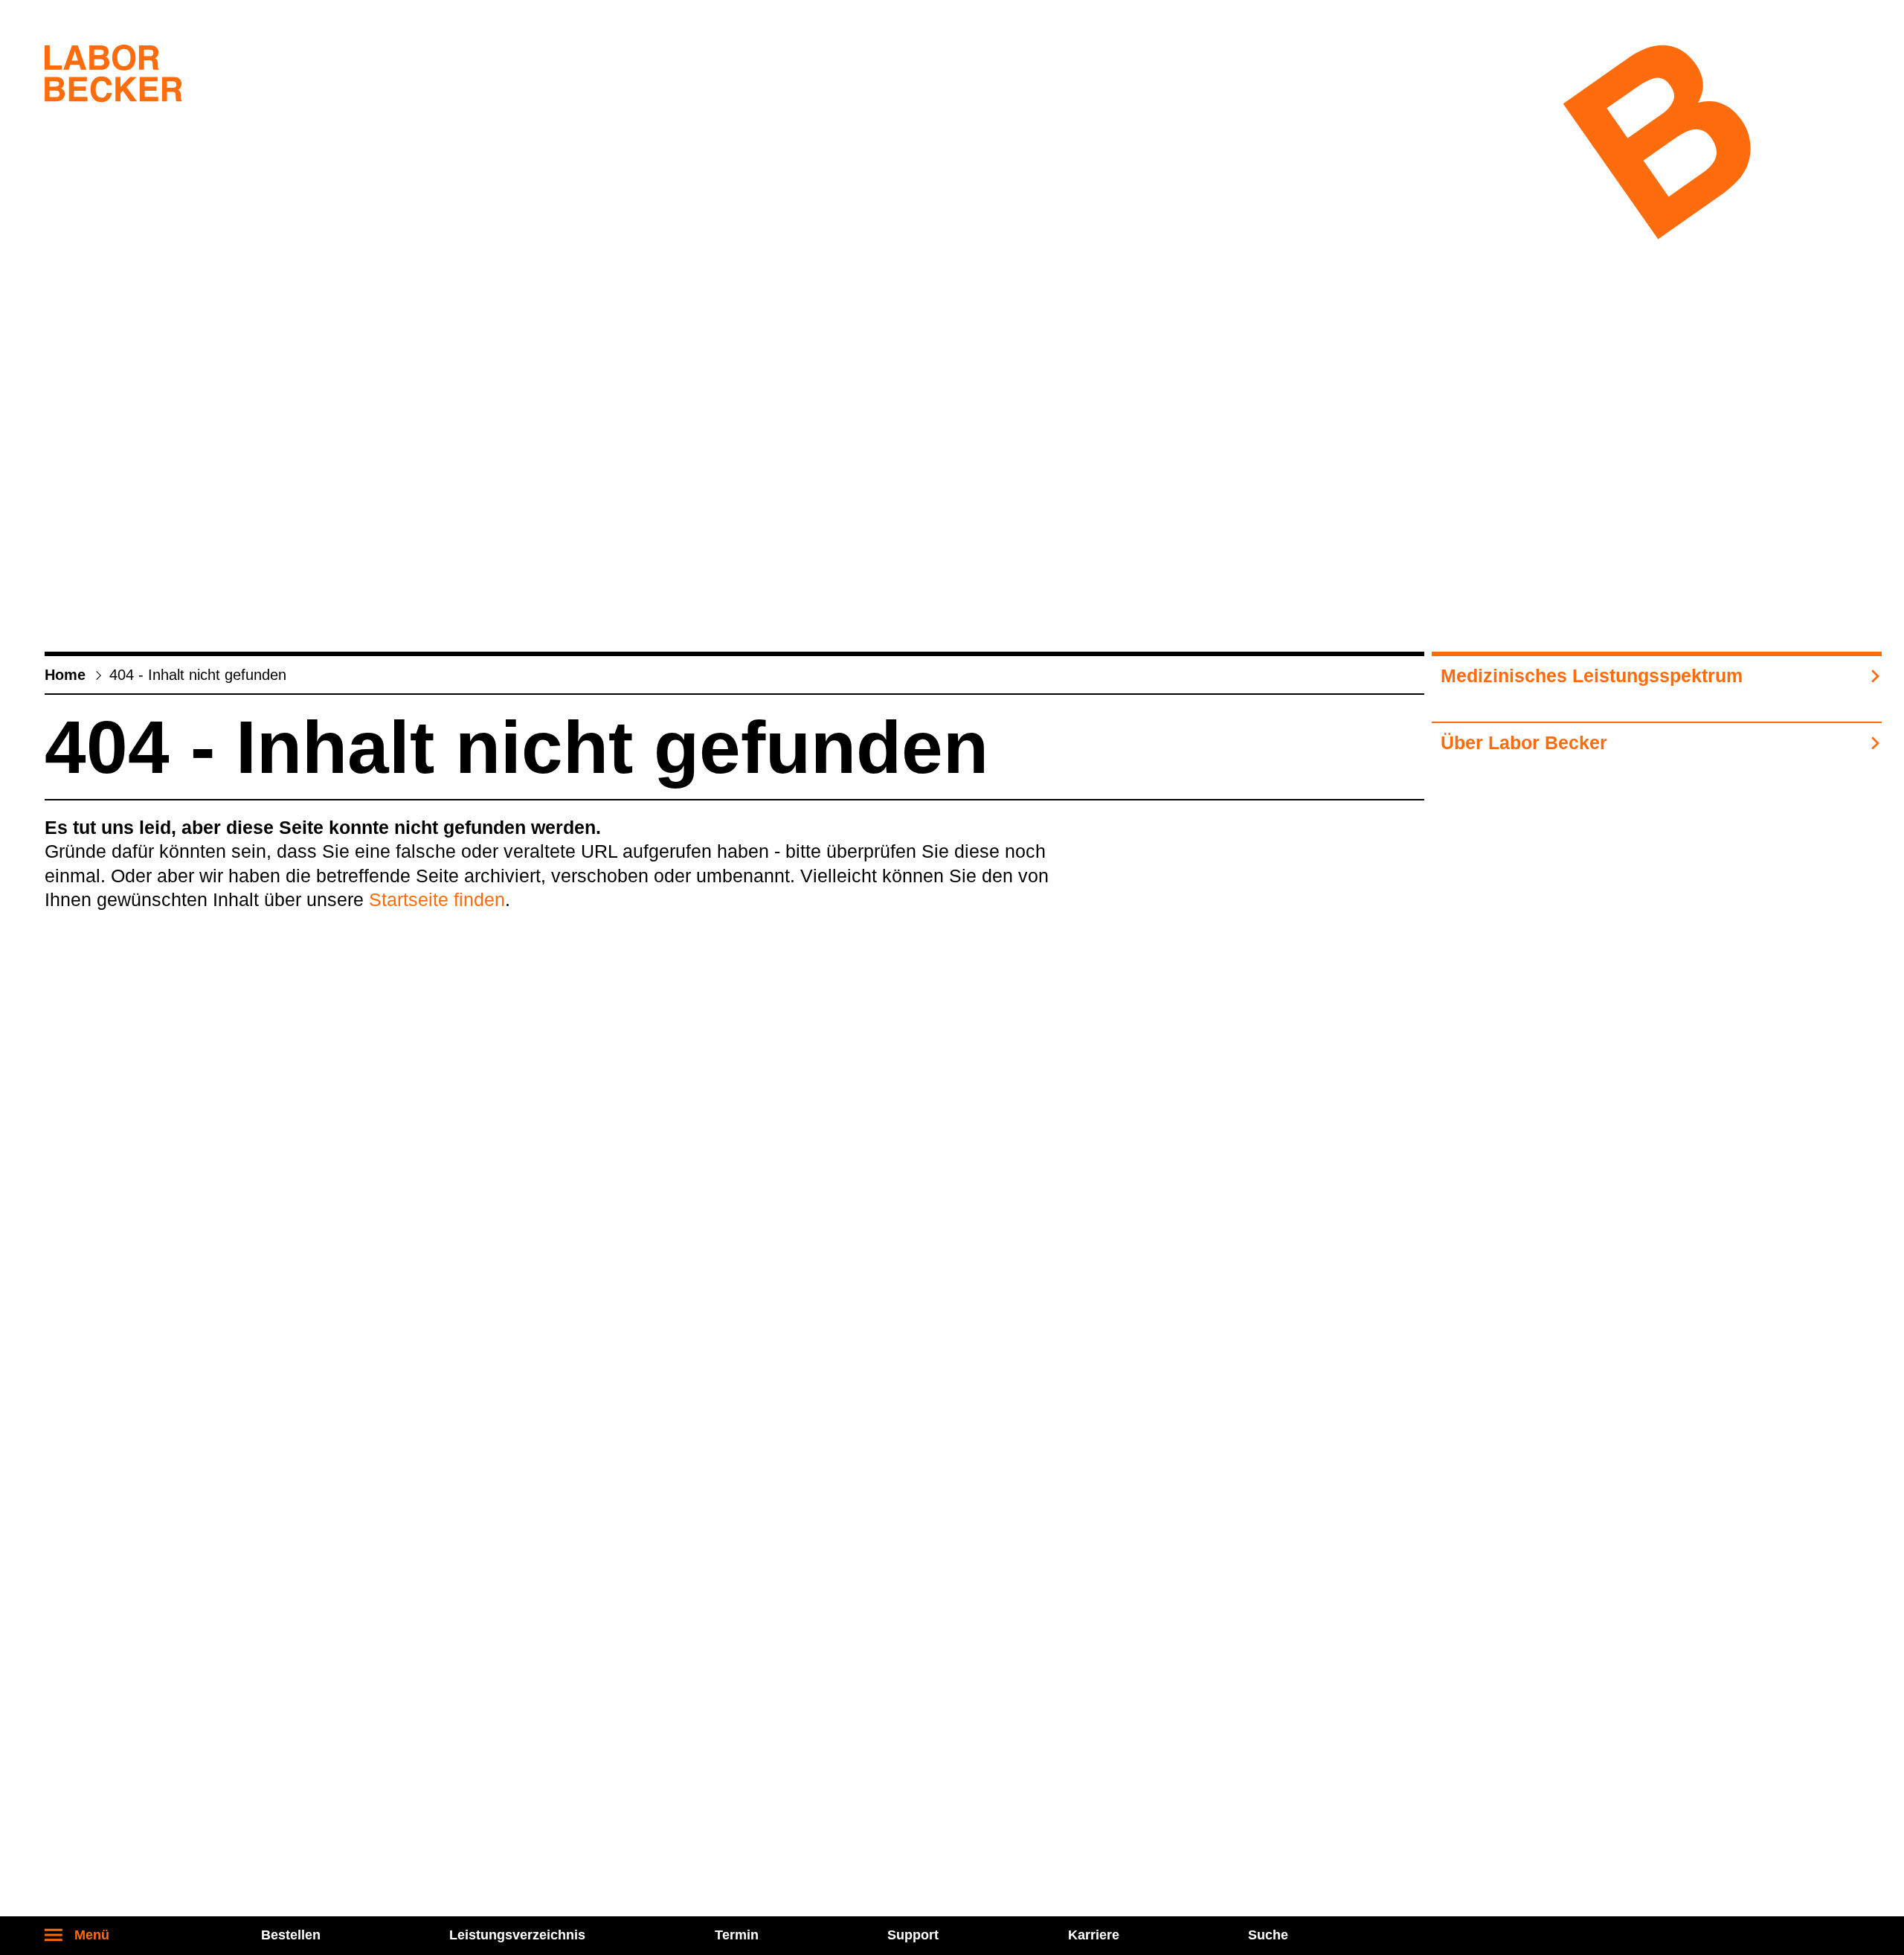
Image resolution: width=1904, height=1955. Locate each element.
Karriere (1094, 1935)
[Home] (113, 77)
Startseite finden (437, 899)
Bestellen (291, 1935)
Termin (737, 1935)
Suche (1268, 1935)
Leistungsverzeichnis (517, 1935)
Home (65, 675)
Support (913, 1935)
